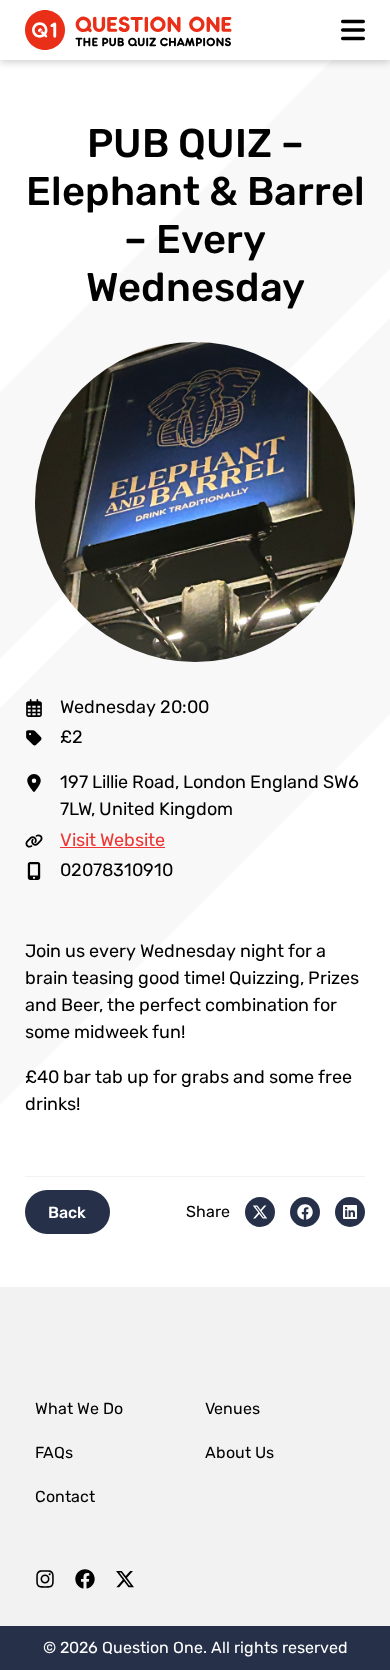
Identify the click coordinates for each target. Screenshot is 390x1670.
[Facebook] (85, 1583)
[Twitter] (125, 1583)
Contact (65, 1496)
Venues (232, 1408)
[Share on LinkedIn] (350, 1212)
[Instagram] (45, 1583)
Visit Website (112, 840)
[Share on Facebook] (305, 1212)
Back (67, 1211)
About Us (239, 1452)
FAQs (54, 1452)
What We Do (79, 1408)
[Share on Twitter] (260, 1212)
